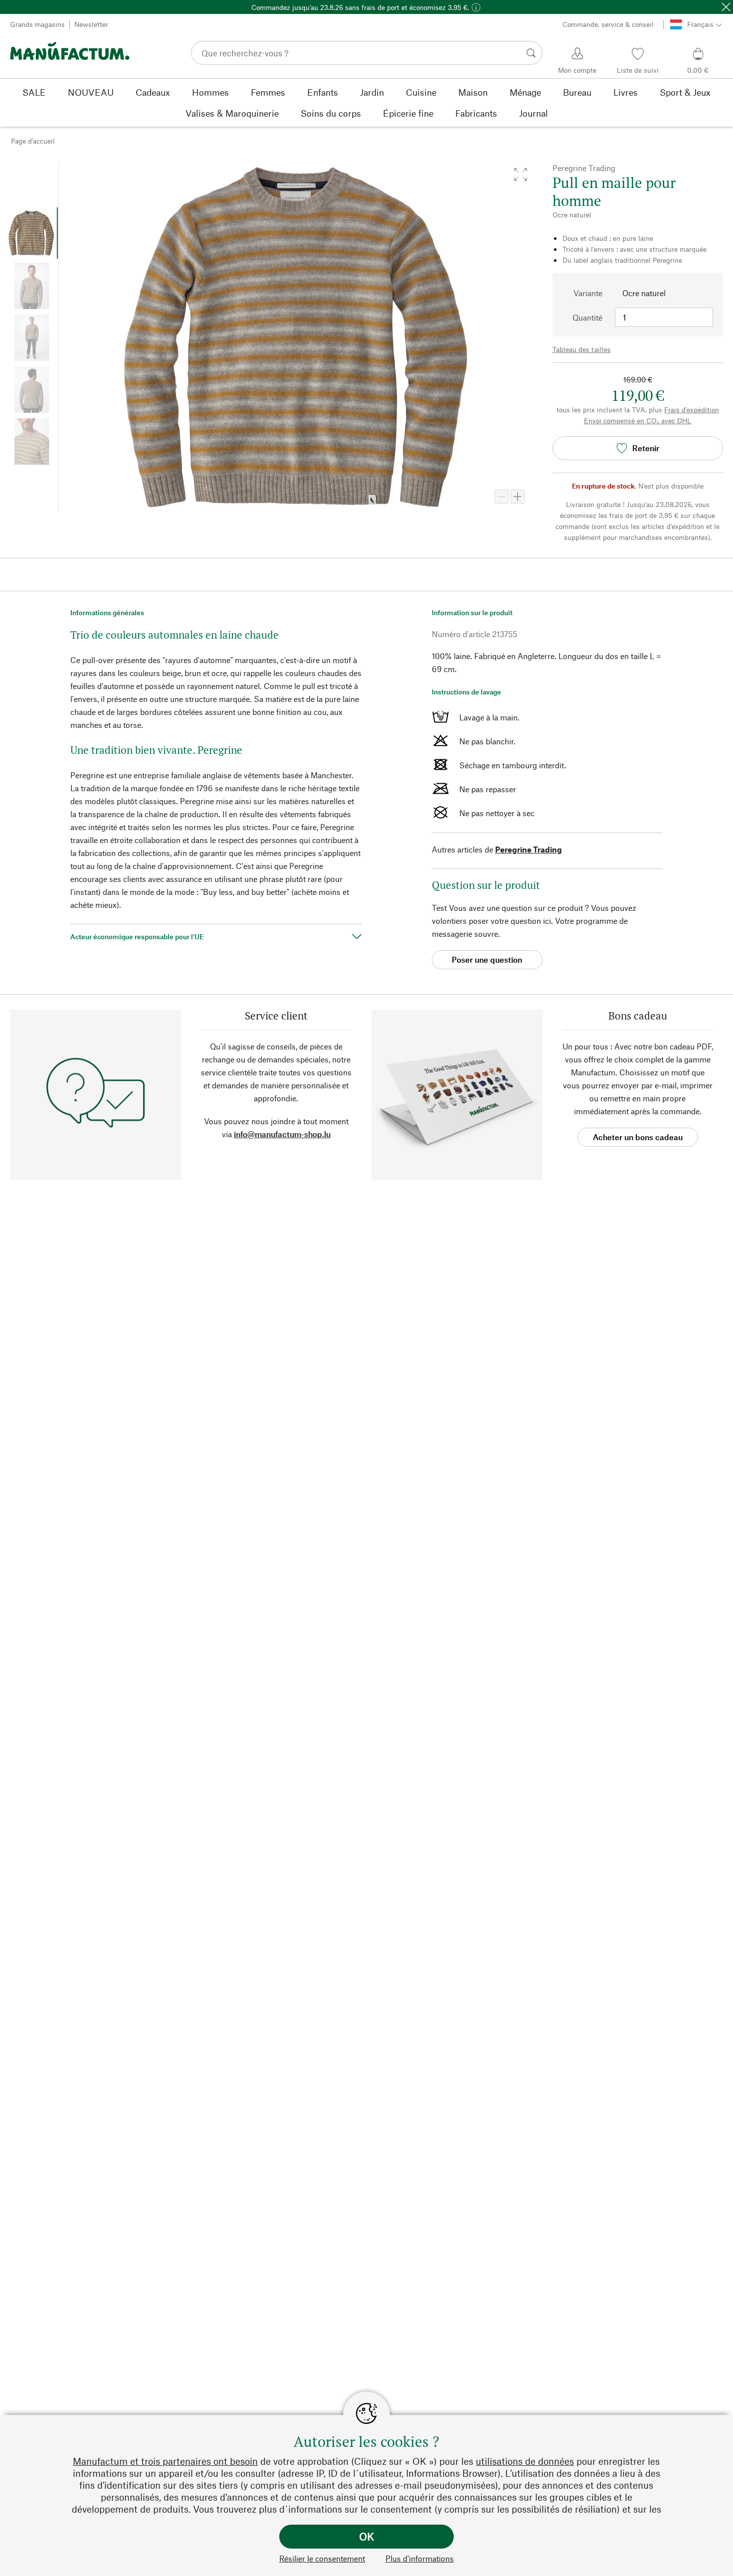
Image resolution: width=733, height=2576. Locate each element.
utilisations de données (525, 2461)
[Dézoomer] (502, 497)
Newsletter (91, 24)
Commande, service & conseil (608, 24)
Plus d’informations (420, 2558)
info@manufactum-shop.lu (282, 1134)
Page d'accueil (33, 141)
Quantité (587, 317)
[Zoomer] (518, 497)
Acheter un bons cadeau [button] (638, 1137)
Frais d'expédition (692, 410)
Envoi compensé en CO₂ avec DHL (638, 421)
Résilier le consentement (322, 2558)
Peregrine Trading (529, 849)
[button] (521, 174)
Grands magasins (37, 24)
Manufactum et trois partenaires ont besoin (165, 2461)
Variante (588, 293)
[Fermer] (726, 7)
